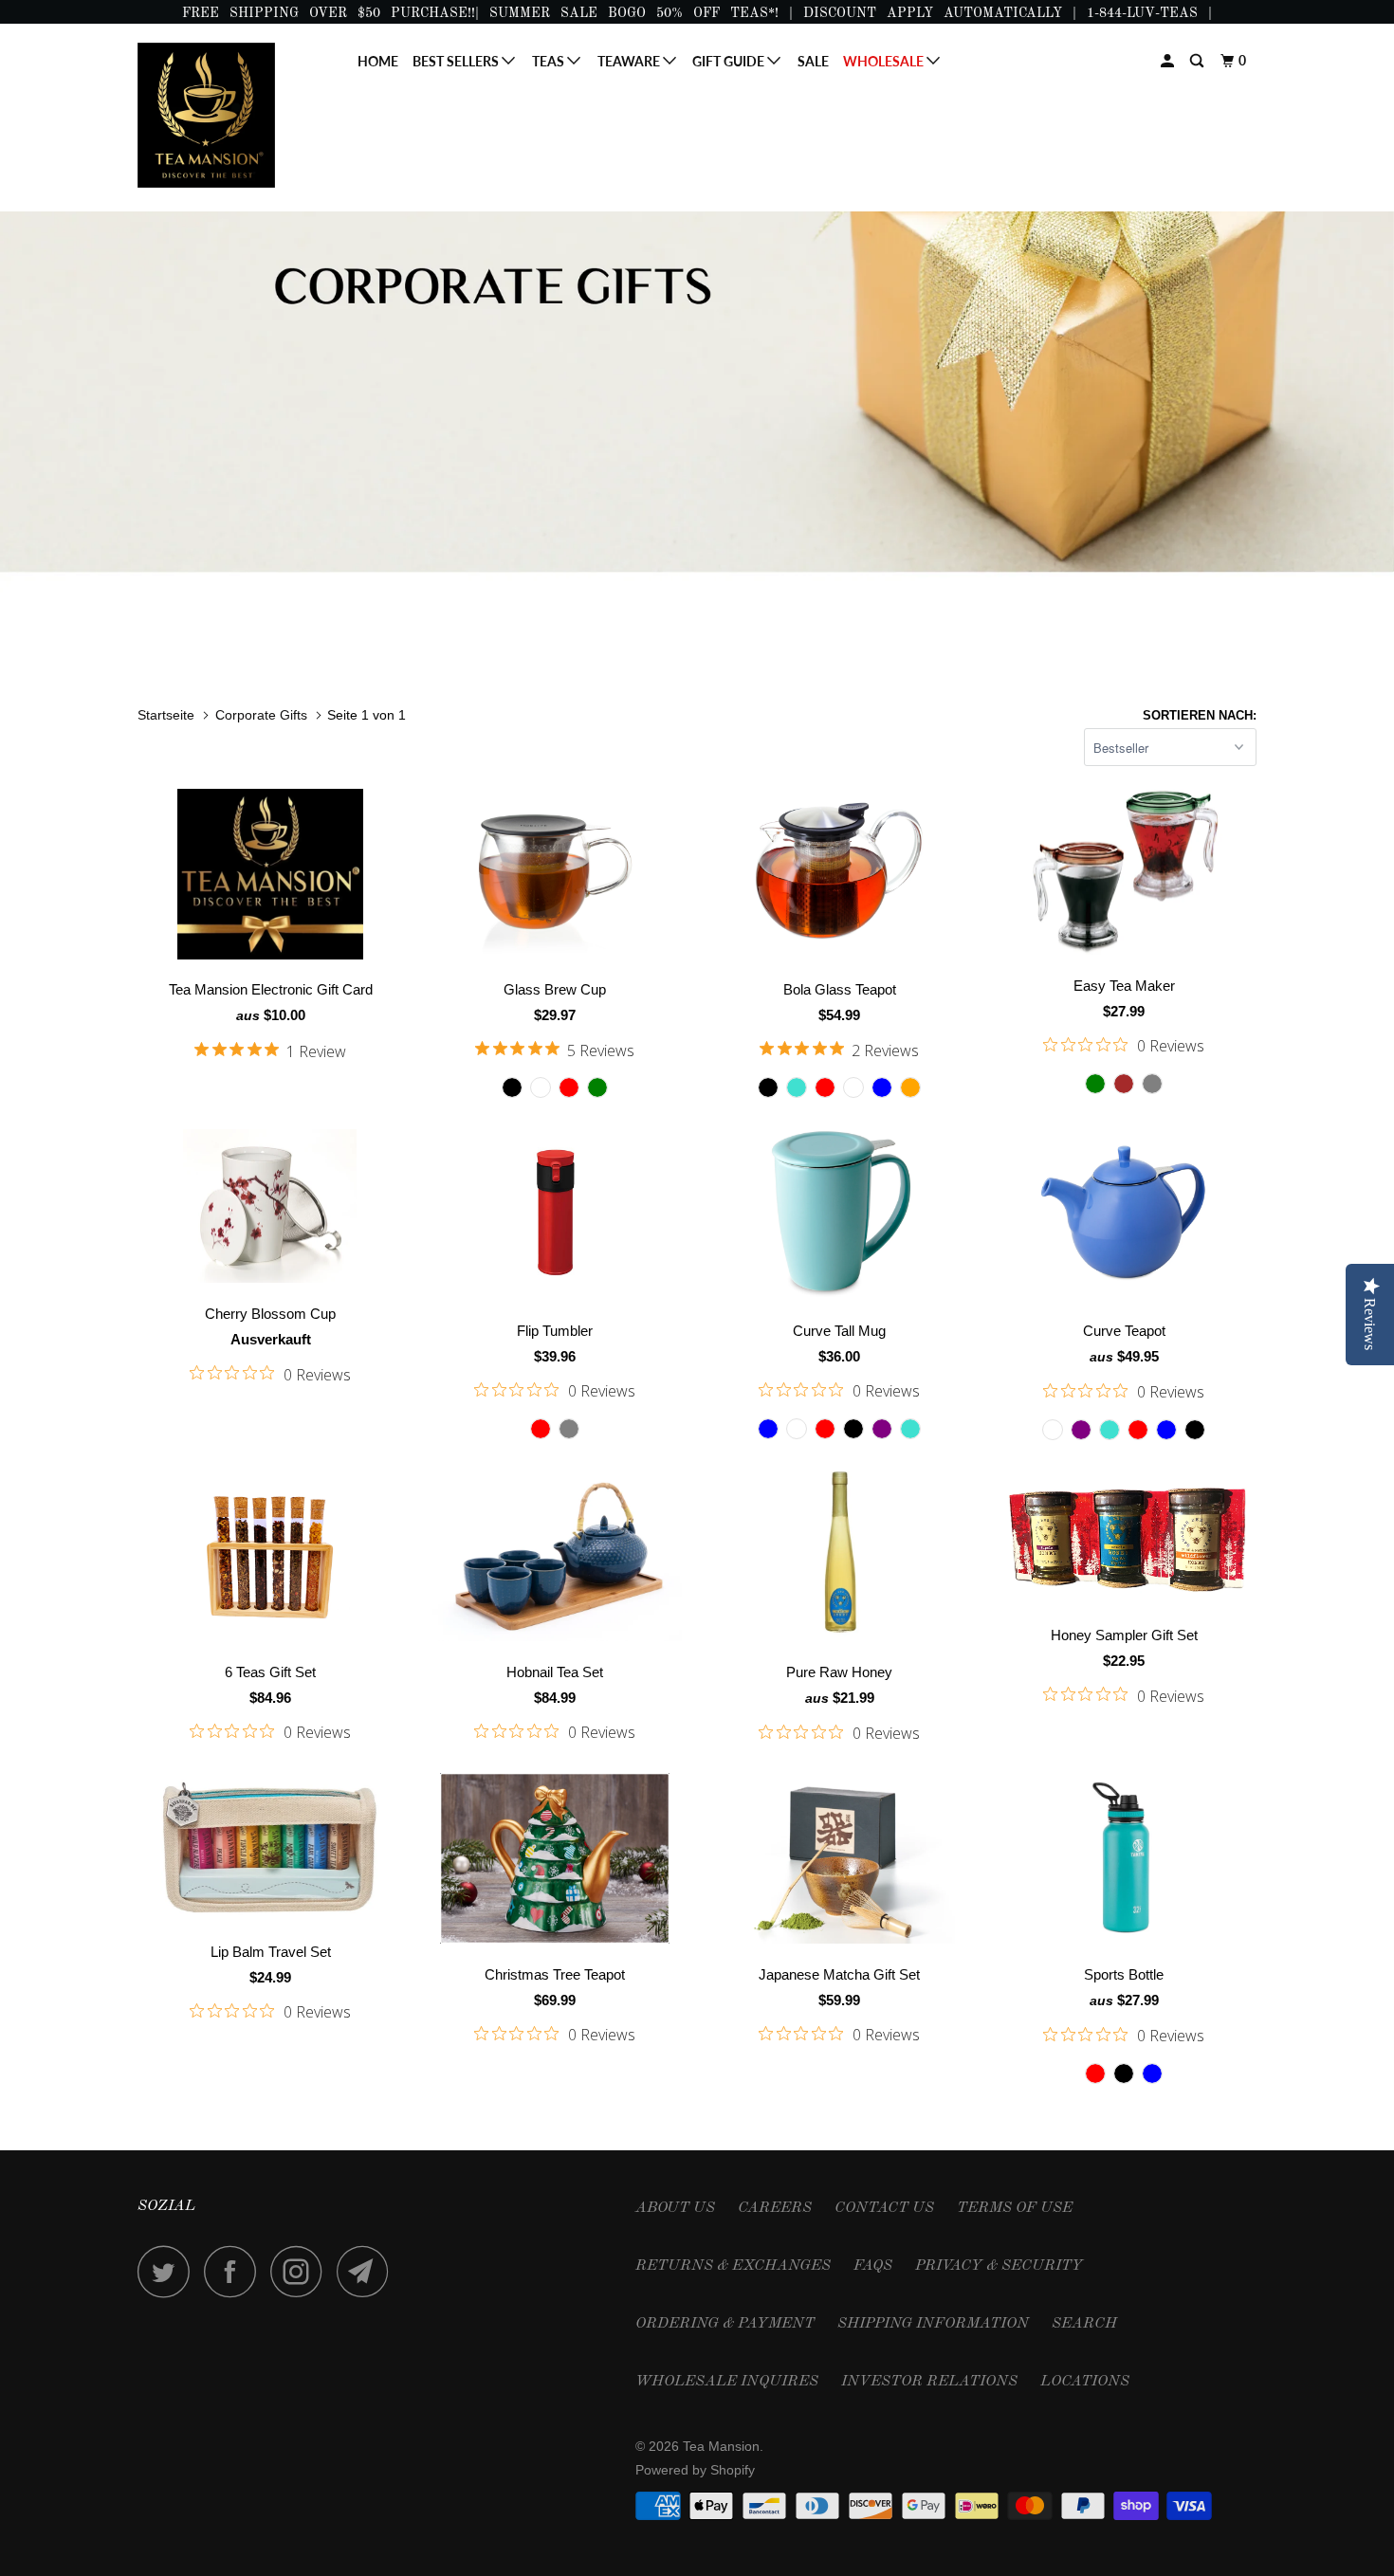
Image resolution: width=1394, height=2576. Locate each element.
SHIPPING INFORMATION (933, 2324)
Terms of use (1015, 2208)
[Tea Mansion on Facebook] (235, 2271)
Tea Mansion (721, 2446)
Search (1084, 2324)
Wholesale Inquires (727, 2382)
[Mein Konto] (1169, 61)
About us (675, 2208)
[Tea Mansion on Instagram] (302, 2271)
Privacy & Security (999, 2266)
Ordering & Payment (725, 2324)
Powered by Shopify (695, 2470)
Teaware (630, 61)
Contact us (884, 2208)
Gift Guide (730, 61)
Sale (813, 61)
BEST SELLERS (457, 61)
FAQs (873, 2266)
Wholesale (885, 61)
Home (378, 61)
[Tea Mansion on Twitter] (169, 2271)
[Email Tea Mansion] (368, 2271)
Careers (775, 2208)
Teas (550, 61)
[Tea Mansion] (235, 115)
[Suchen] (1198, 61)
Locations (1085, 2382)
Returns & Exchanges (733, 2266)
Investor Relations (929, 2382)
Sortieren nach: (1200, 715)
